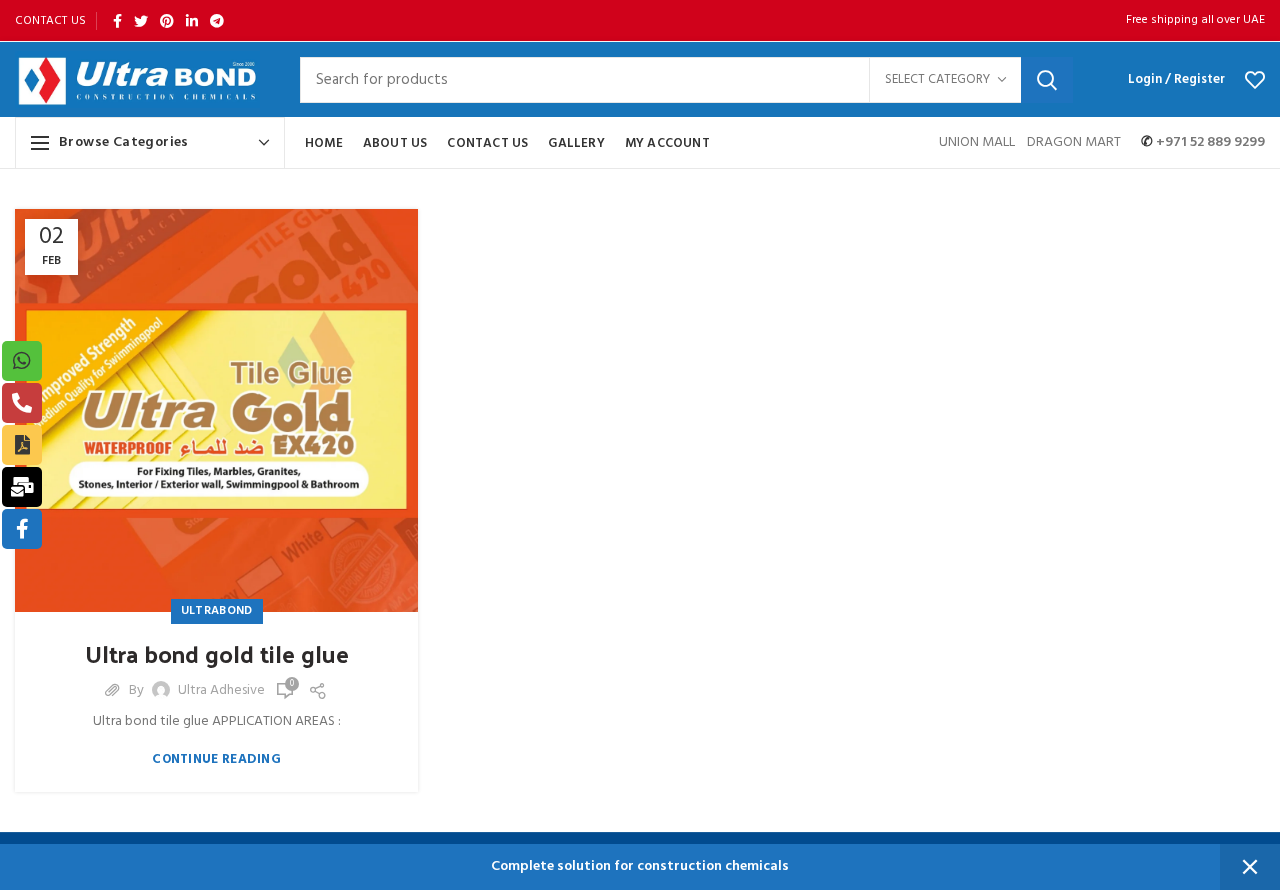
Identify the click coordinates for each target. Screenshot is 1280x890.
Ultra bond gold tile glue (217, 654)
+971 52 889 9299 (1209, 142)
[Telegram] (217, 21)
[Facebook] (117, 21)
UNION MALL (978, 142)
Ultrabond (217, 611)
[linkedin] (192, 21)
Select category (937, 79)
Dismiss (1250, 867)
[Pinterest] (167, 21)
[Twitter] (141, 21)
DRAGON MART (1074, 142)
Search (1047, 80)
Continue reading (216, 759)
